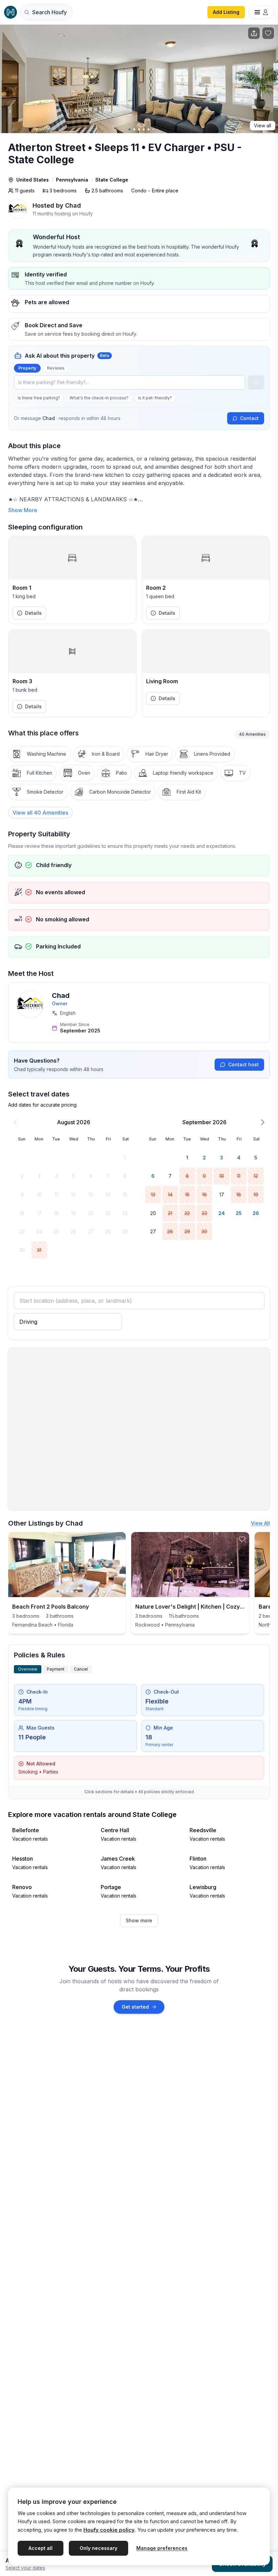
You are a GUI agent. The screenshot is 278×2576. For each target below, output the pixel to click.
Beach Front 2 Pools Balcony (51, 1607)
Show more (139, 1920)
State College (112, 180)
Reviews (56, 368)
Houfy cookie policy (109, 2530)
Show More (23, 510)
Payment (56, 1669)
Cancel (81, 1669)
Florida (66, 1625)
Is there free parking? (39, 398)
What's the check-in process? (99, 398)
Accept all (41, 2548)
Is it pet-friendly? (155, 398)
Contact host (243, 1064)
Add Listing (226, 12)
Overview (28, 1669)
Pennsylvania (72, 180)
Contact (249, 418)
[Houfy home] (11, 12)
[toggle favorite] (119, 1539)
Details (33, 613)
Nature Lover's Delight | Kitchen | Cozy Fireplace (201, 1607)
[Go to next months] (263, 1122)
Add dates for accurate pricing (42, 1105)
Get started (135, 2007)
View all (263, 125)
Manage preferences (162, 2548)
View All (260, 1523)
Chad (61, 996)
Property (27, 368)
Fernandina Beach (32, 1625)
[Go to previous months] (15, 1122)
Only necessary (98, 2548)
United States (33, 180)
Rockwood (147, 1625)
